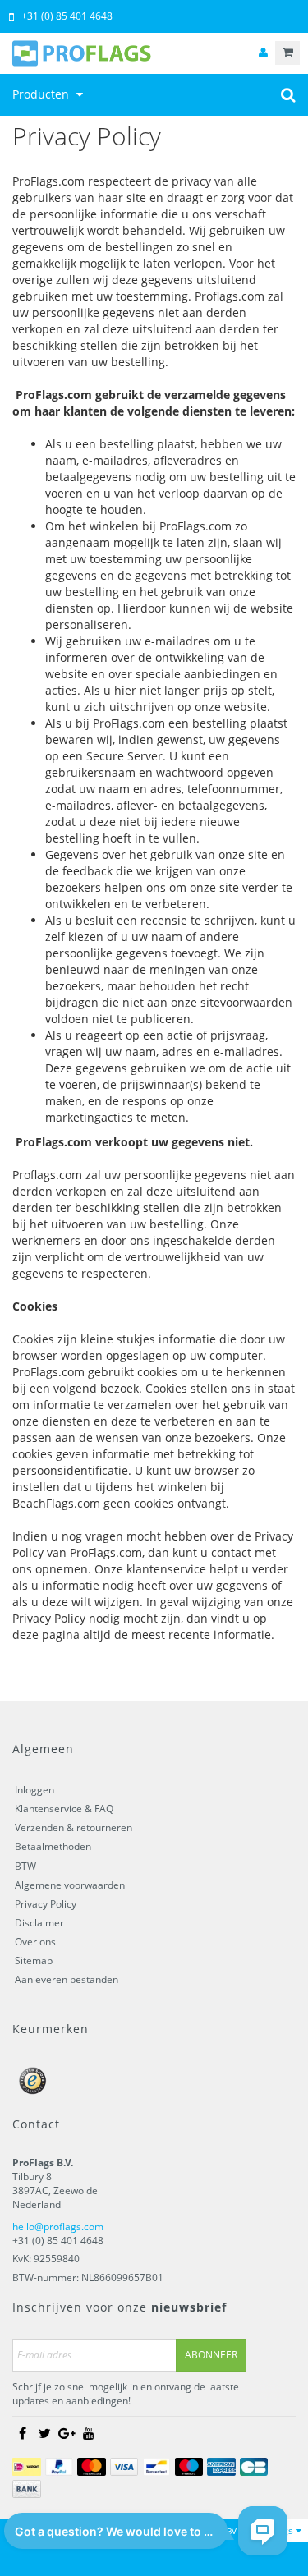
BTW (25, 1866)
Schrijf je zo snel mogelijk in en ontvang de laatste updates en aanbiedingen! (126, 2394)
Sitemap (34, 1961)
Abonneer (211, 2355)
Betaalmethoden (53, 1846)
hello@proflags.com (58, 2227)
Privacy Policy (46, 1904)
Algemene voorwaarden (70, 1885)
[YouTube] (89, 2433)
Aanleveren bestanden (67, 1979)
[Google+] (67, 2433)
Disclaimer (39, 1923)
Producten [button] (42, 94)
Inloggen (34, 1790)
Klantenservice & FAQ (64, 1809)
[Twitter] (44, 2433)
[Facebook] (22, 2433)
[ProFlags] (154, 53)
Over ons (35, 1942)
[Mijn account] (263, 53)
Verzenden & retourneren (74, 1828)
